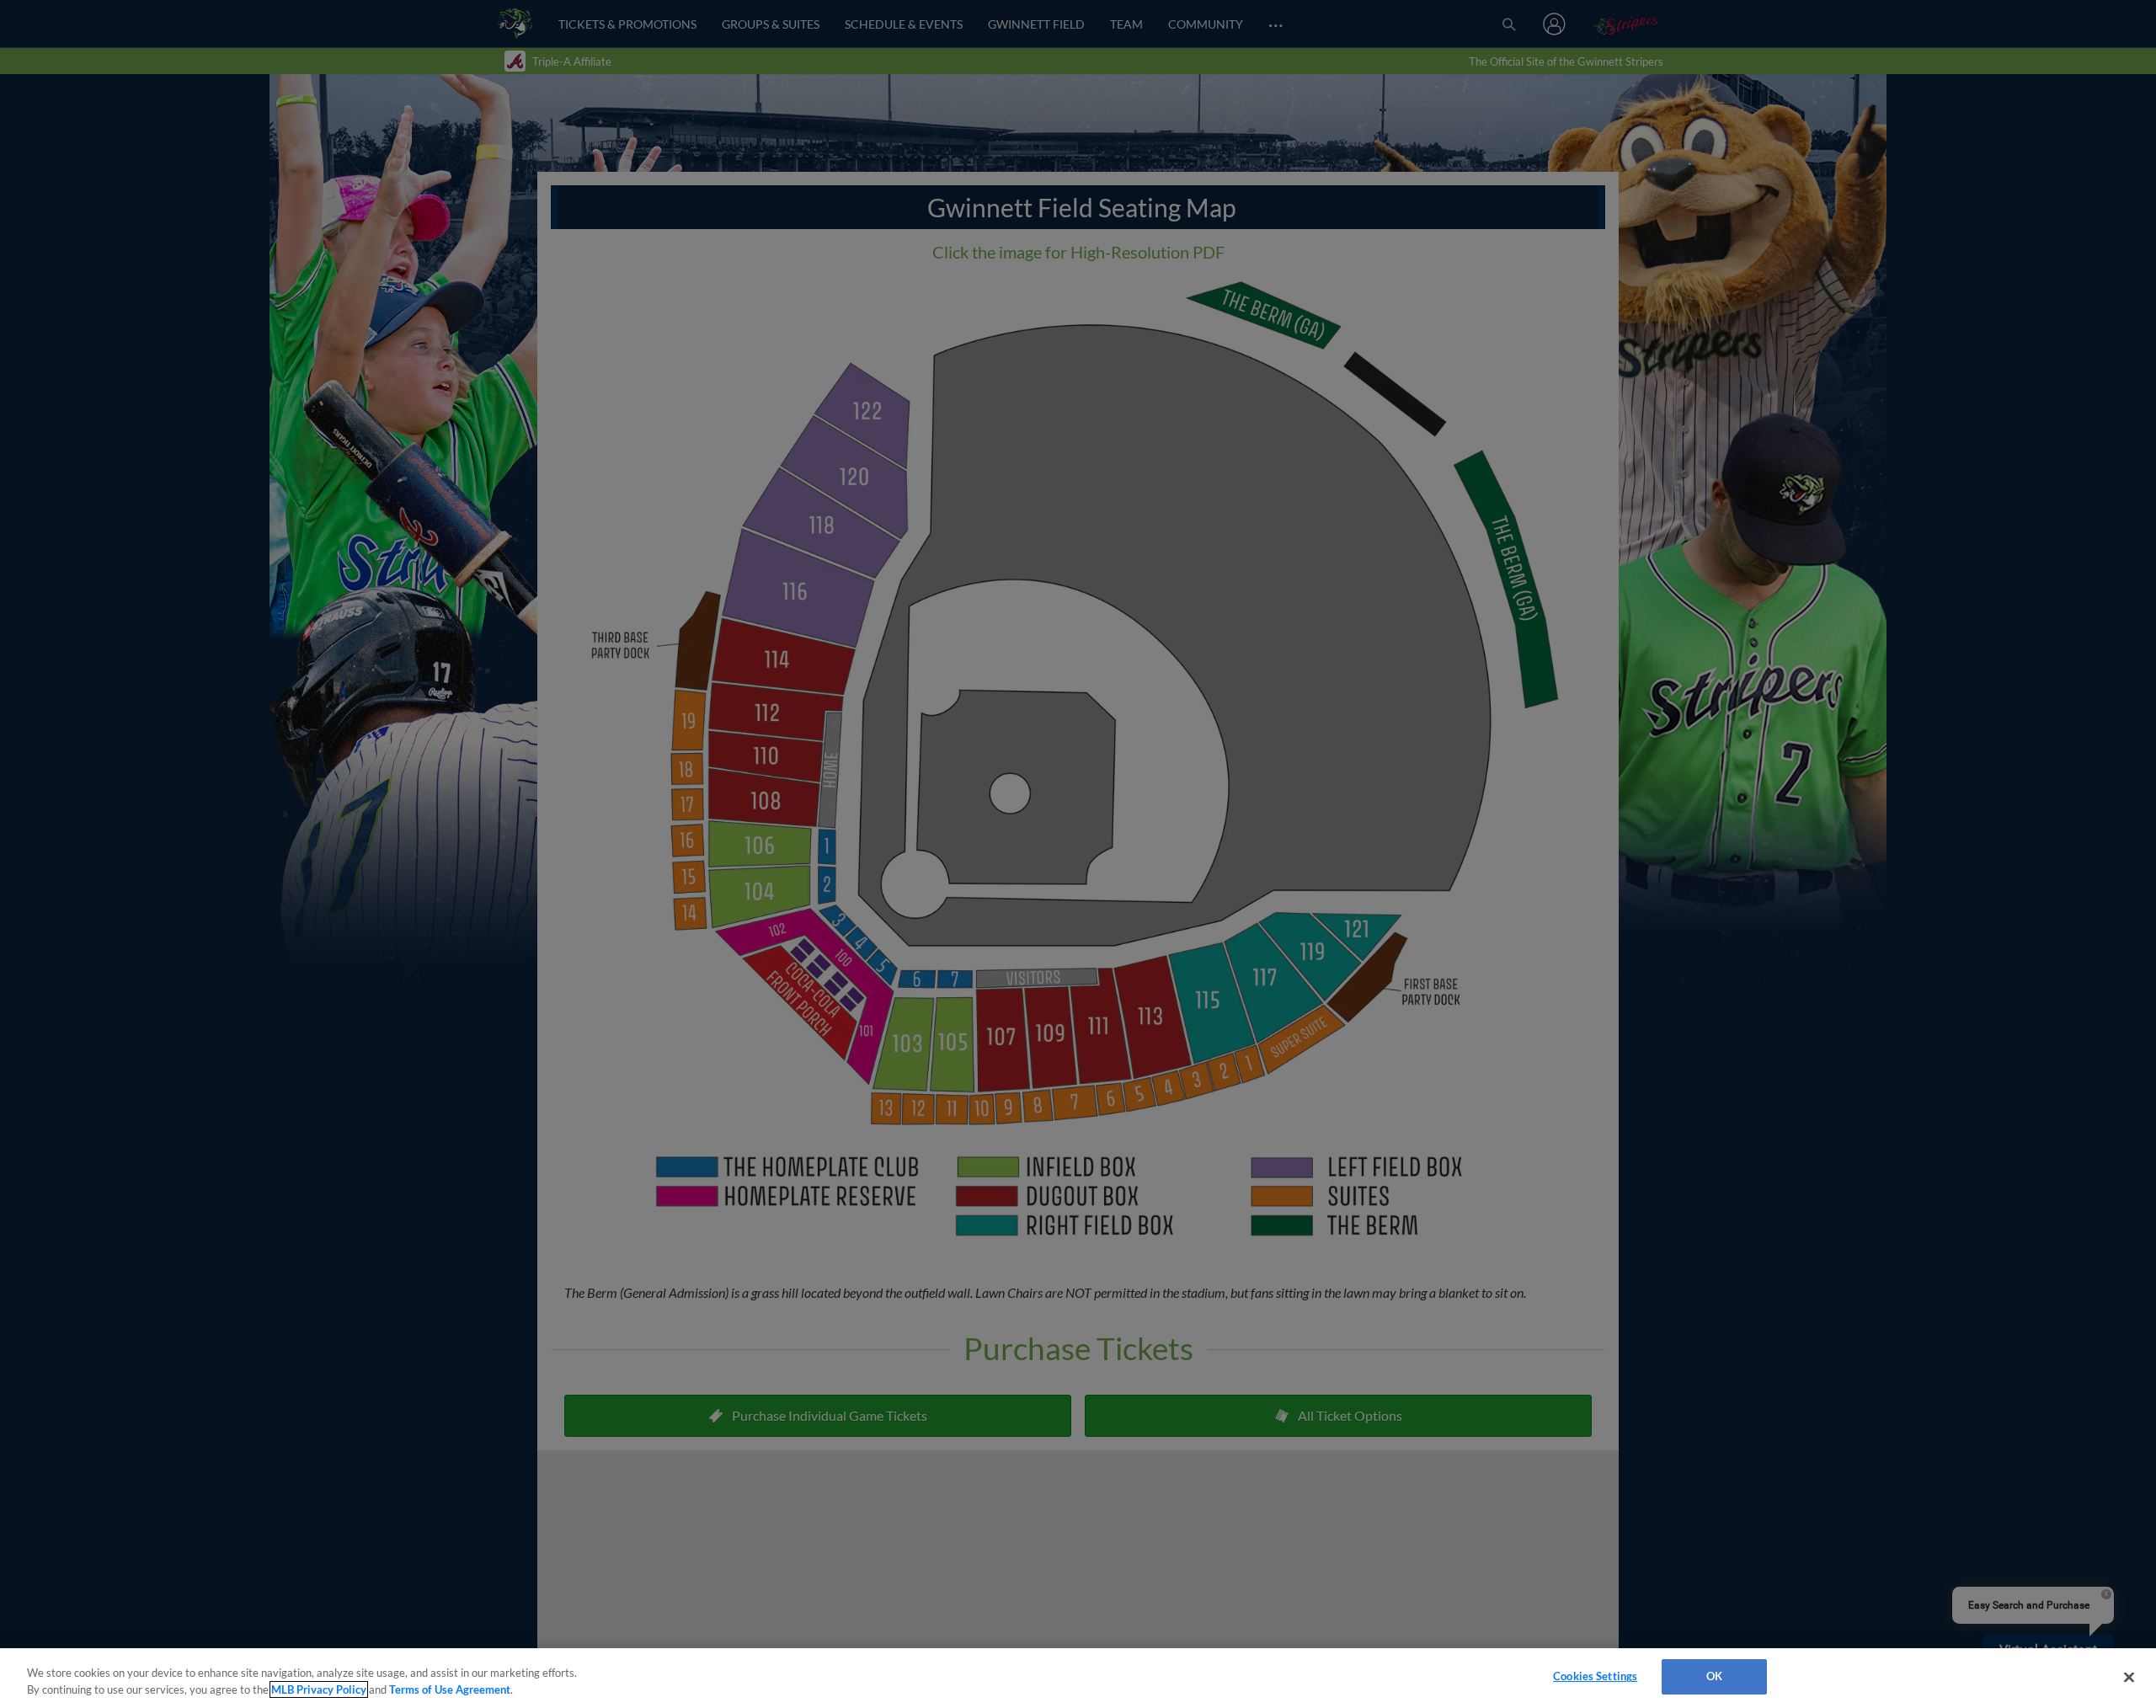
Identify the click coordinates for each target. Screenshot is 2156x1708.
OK (1714, 1676)
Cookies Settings (1595, 1676)
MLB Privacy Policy (319, 1689)
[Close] (2129, 1677)
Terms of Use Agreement (450, 1689)
